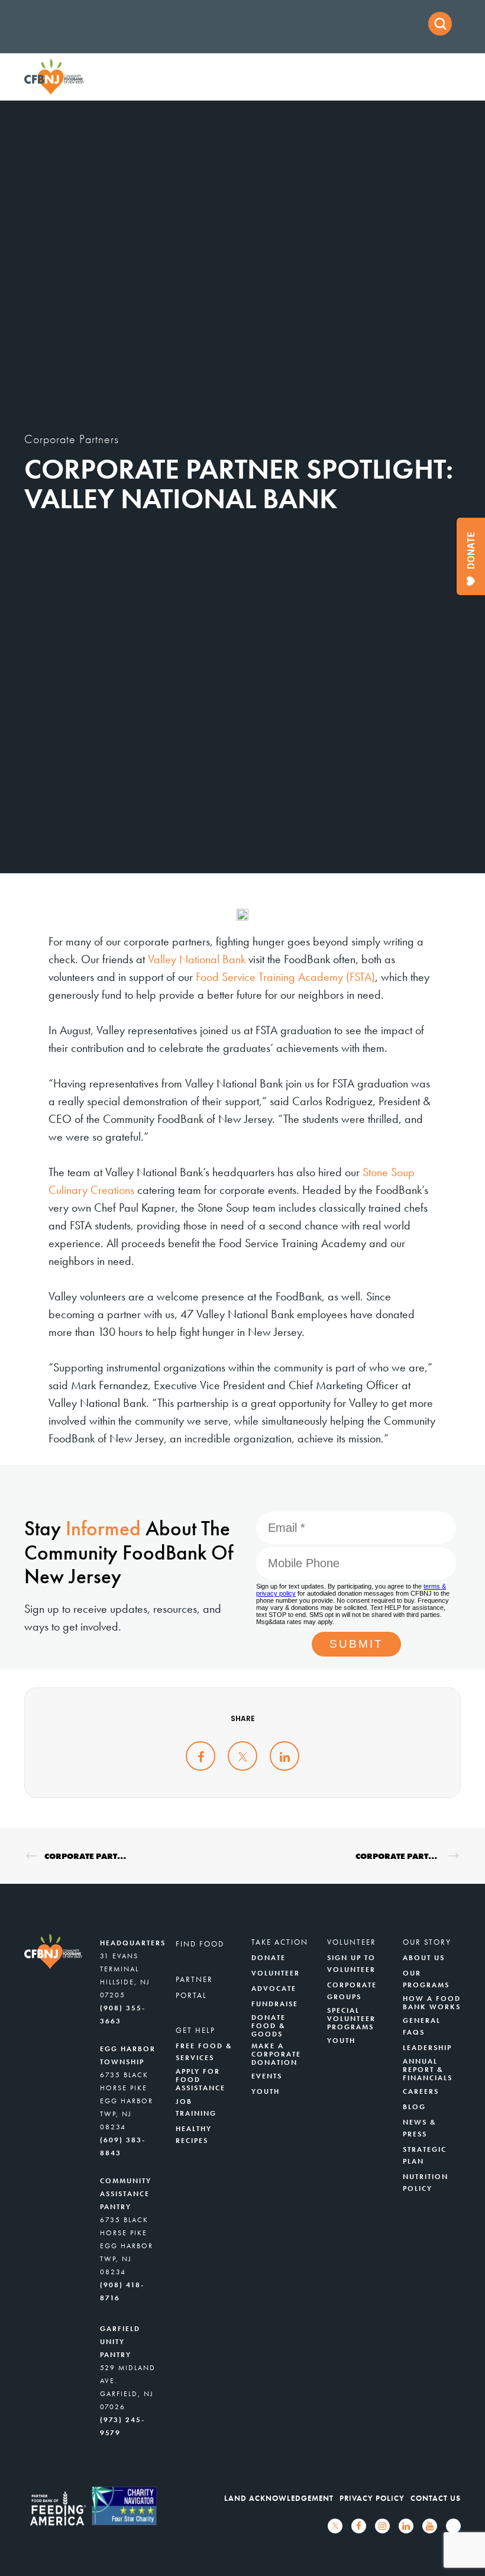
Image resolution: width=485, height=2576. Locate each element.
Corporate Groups (352, 1991)
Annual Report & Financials (428, 2070)
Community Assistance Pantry (126, 2194)
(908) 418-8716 (122, 2291)
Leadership (427, 2048)
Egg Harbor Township (128, 2055)
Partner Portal (194, 1987)
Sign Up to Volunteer (351, 1964)
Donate (269, 1958)
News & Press (420, 2128)
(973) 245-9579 (122, 2426)
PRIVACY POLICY (372, 2498)
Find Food (200, 1944)
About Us (424, 1958)
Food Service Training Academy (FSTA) (285, 977)
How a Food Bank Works (432, 2003)
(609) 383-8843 (123, 2146)
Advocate (274, 1989)
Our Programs (426, 1979)
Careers (421, 2091)
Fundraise (275, 2004)
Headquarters (133, 1943)
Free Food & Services (204, 2052)
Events (267, 2076)
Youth (266, 2091)
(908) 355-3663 (123, 2015)
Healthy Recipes (194, 2135)
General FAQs (422, 2026)
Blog (414, 2107)
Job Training (196, 2107)
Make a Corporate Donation (276, 2054)
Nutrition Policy (426, 2183)
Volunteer (276, 1973)
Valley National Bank (197, 959)
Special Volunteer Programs (351, 2019)
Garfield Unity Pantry (120, 2342)
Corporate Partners (72, 439)
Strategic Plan (425, 2155)
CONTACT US (436, 2498)
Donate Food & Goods (269, 2026)
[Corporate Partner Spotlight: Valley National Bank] (201, 1756)
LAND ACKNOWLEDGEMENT (279, 2498)
